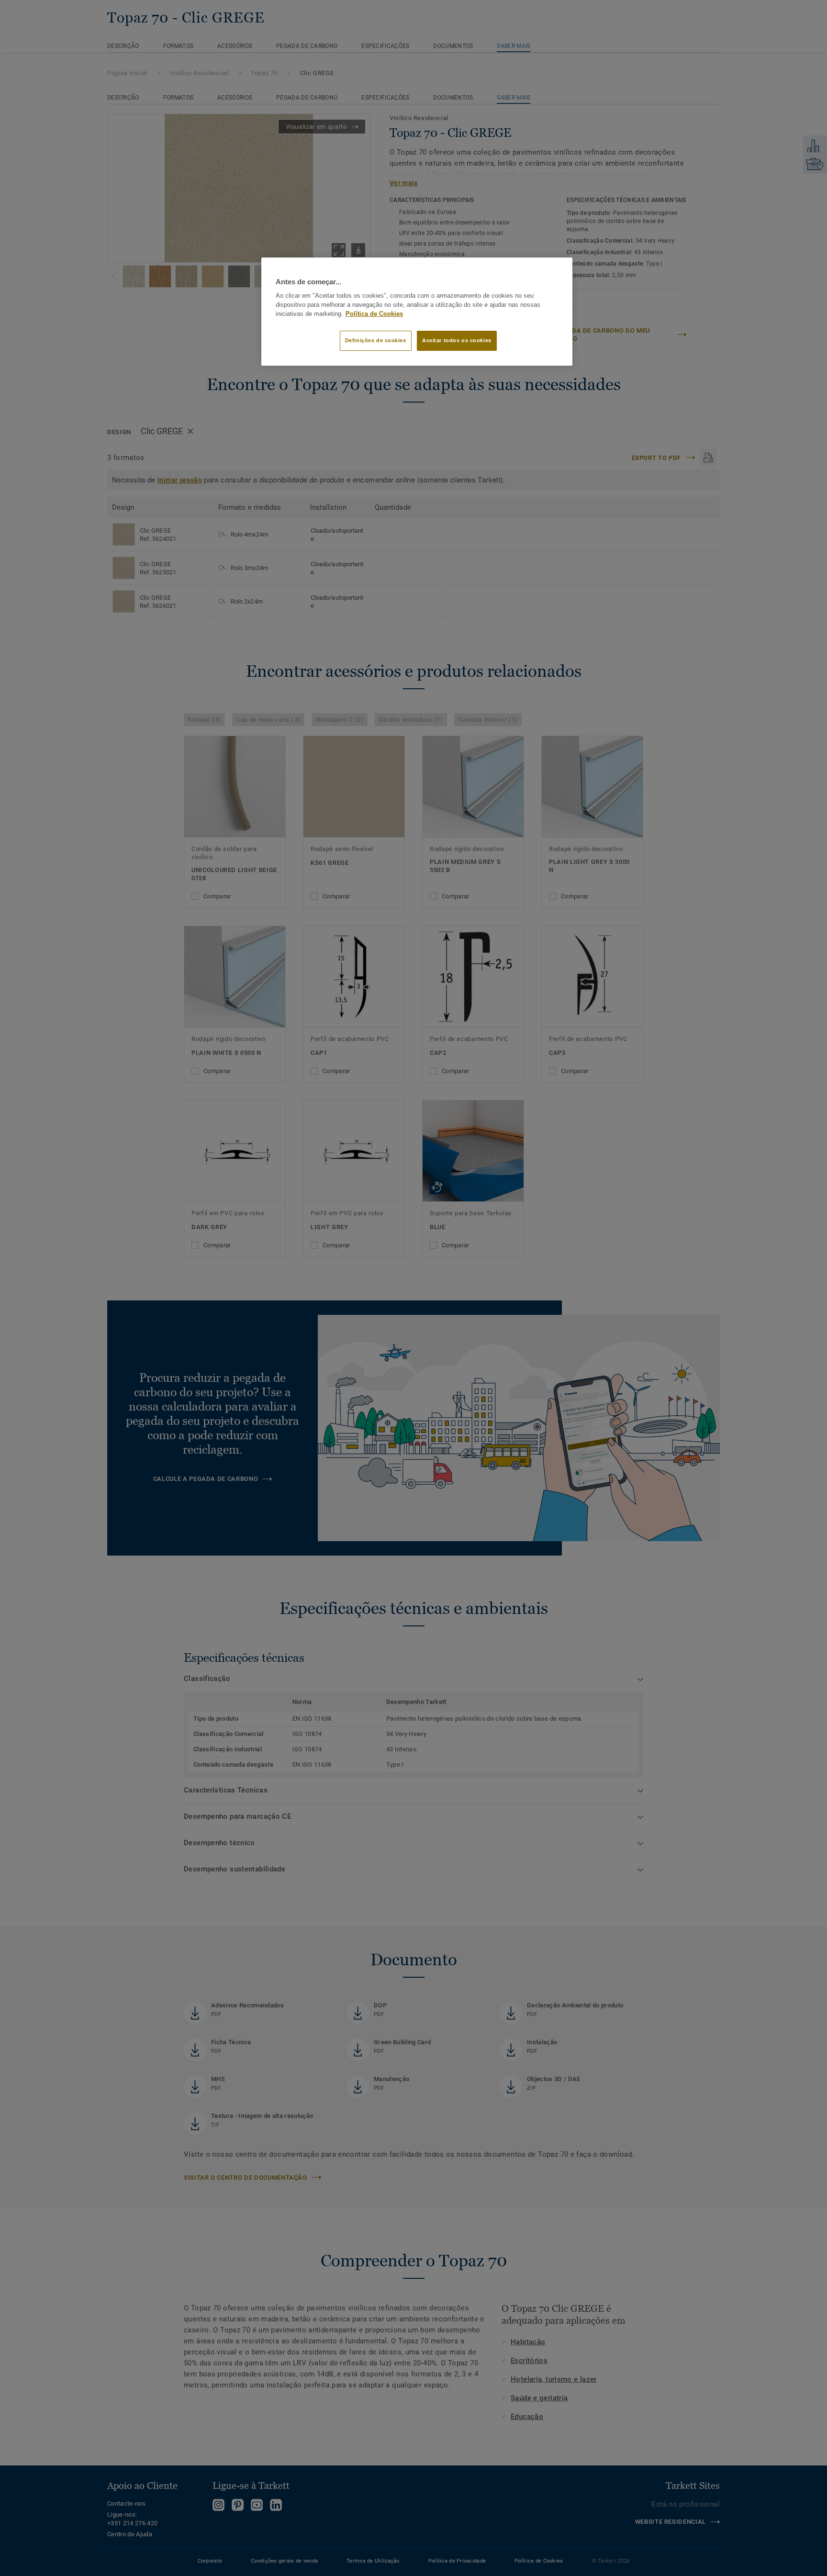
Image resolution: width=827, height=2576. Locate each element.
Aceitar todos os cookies (457, 340)
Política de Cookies (374, 314)
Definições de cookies (376, 340)
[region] (417, 312)
